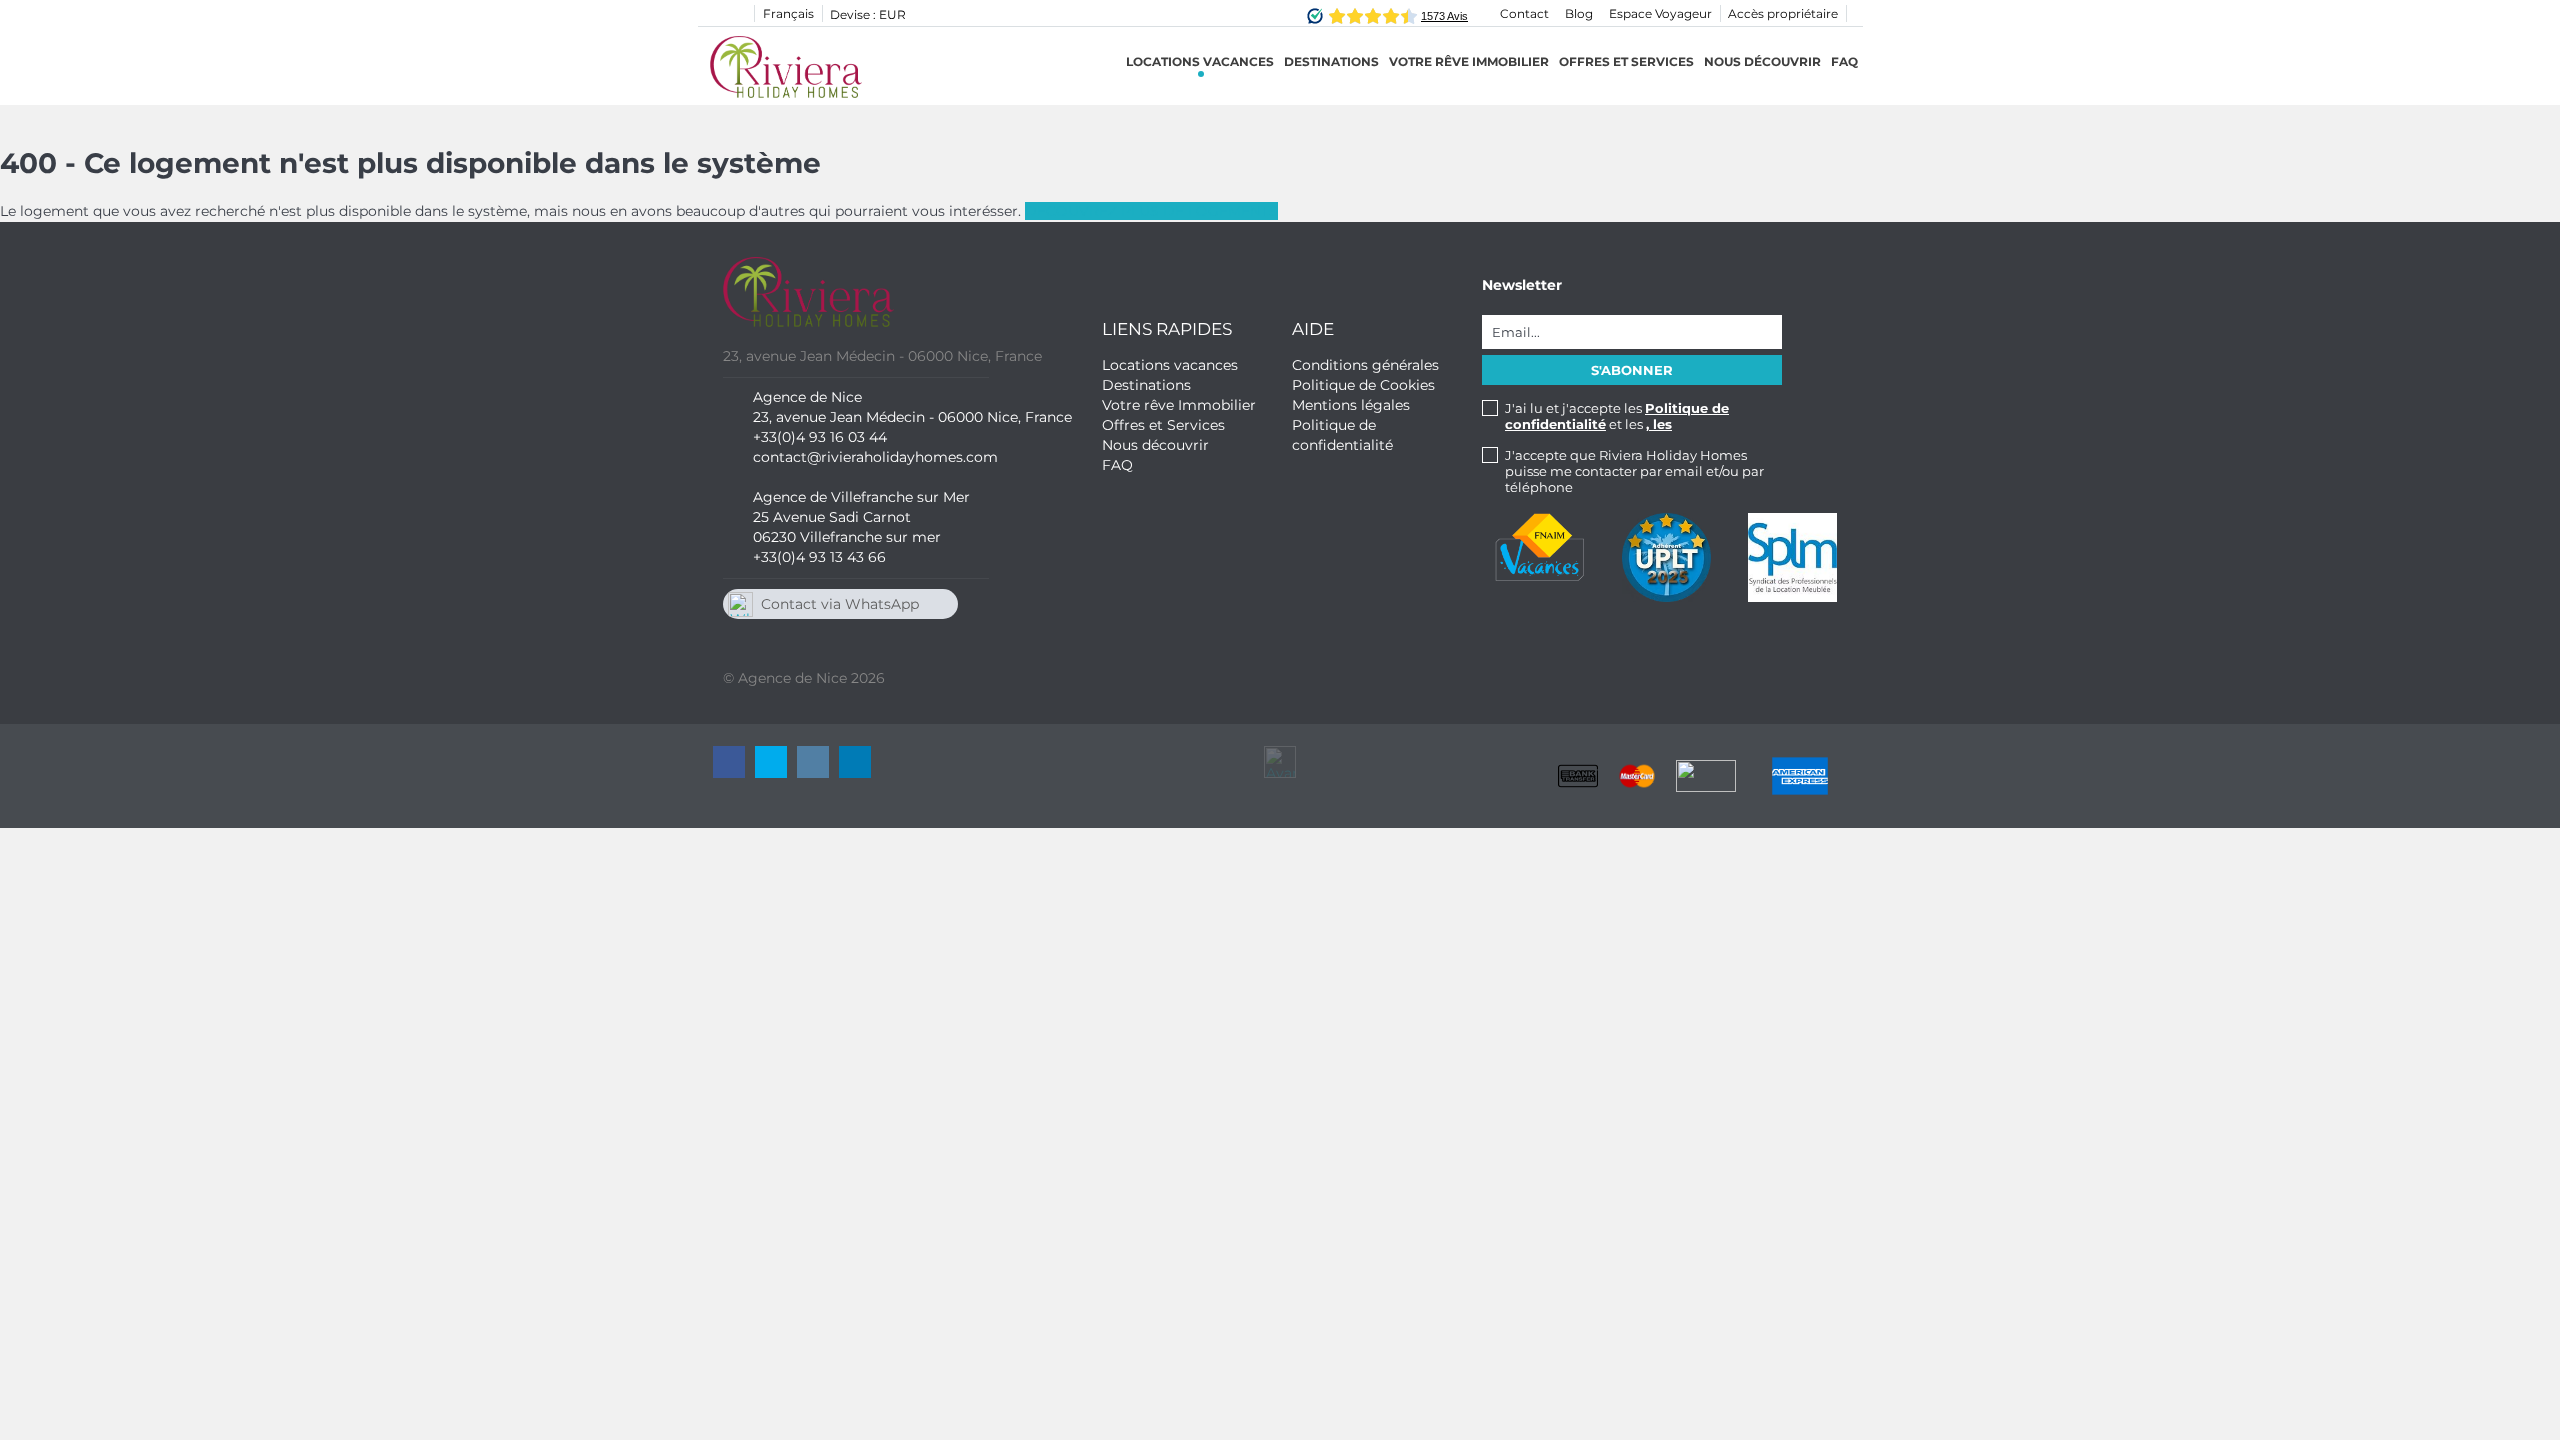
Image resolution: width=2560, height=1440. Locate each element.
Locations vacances (1200, 61)
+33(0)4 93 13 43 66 (819, 557)
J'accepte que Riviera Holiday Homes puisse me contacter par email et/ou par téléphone (1634, 471)
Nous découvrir (1762, 61)
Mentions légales (1351, 405)
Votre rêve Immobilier (1469, 61)
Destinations (1146, 385)
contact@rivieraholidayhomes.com (875, 457)
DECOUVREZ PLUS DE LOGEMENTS (1151, 211)
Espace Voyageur (1660, 13)
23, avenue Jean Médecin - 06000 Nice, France (912, 417)
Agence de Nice (807, 397)
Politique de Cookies (1363, 385)
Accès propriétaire (1783, 13)
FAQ (1844, 61)
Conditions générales (1365, 365)
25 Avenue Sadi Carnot (832, 517)
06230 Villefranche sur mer (847, 537)
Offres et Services (1626, 61)
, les (1659, 424)
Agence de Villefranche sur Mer (861, 497)
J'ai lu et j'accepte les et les (1617, 416)
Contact (1524, 13)
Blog (1579, 13)
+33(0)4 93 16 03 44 (820, 437)
